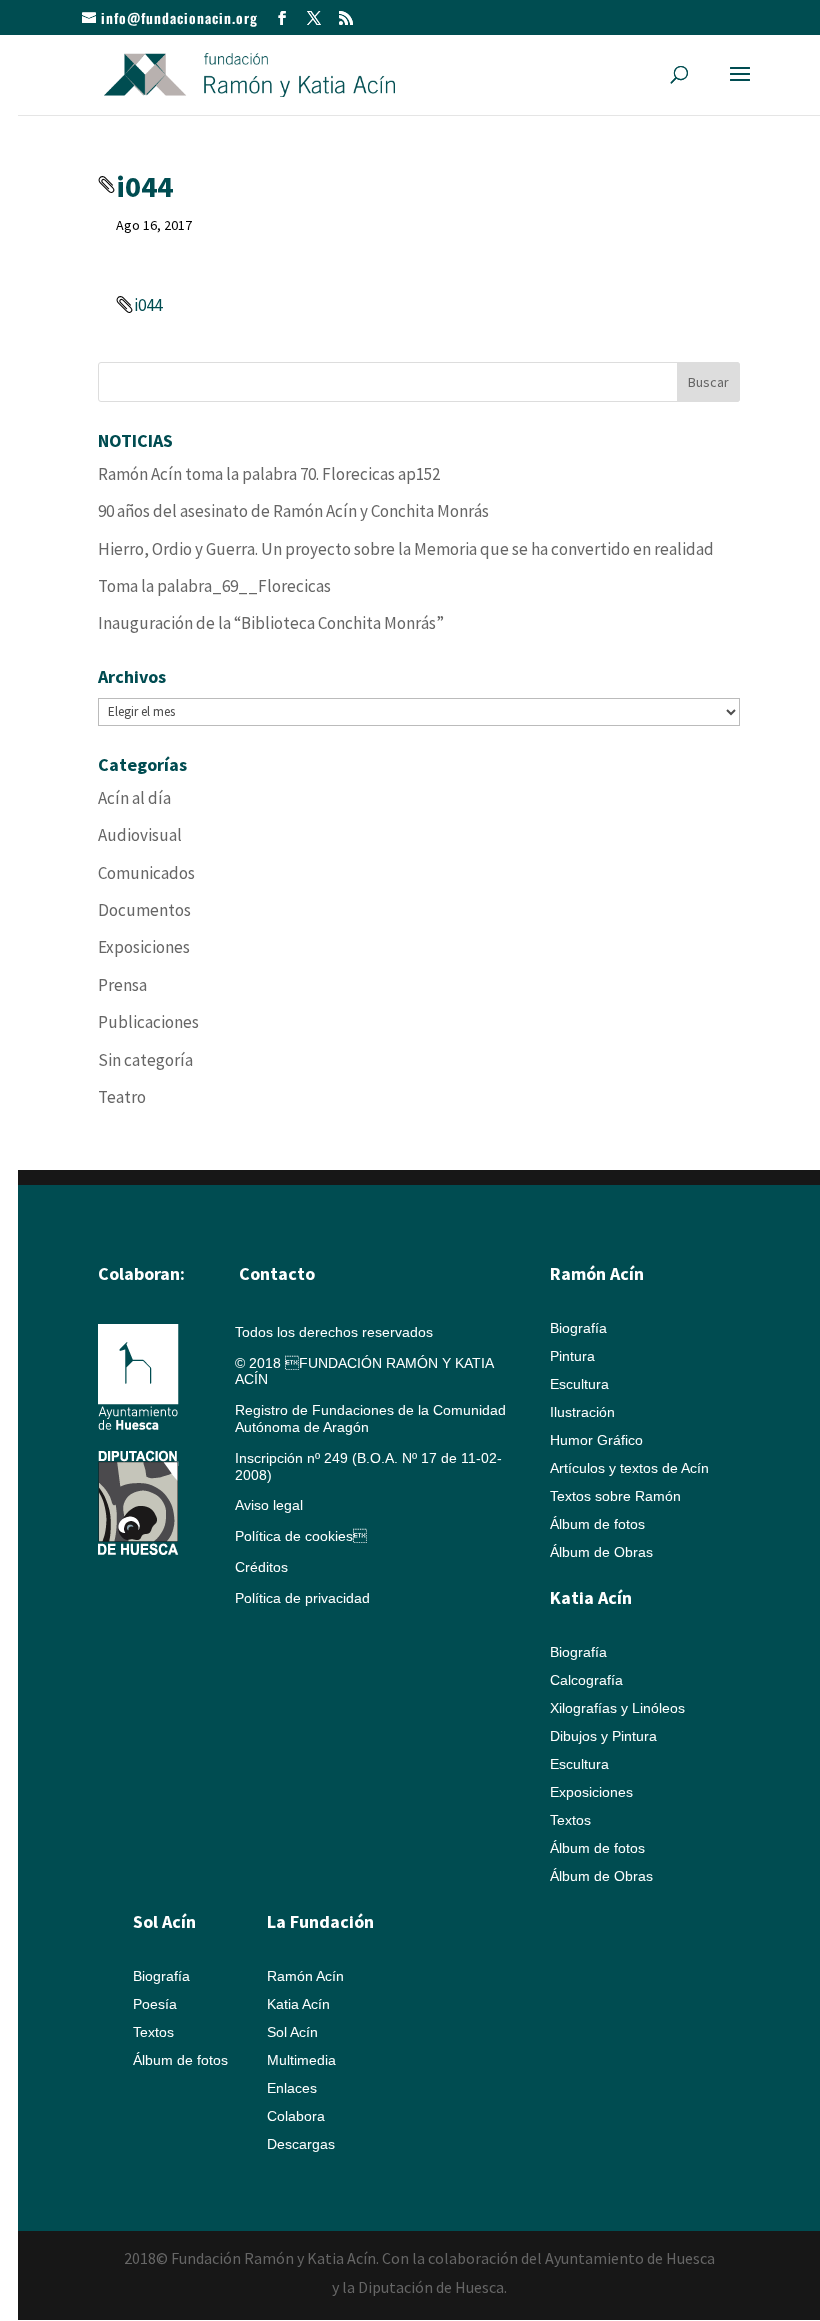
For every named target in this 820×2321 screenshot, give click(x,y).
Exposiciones (144, 947)
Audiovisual (140, 835)
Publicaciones (148, 1022)
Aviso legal (269, 1505)
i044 (148, 305)
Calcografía (586, 1680)
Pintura (572, 1356)
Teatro (122, 1097)
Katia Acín (591, 1597)
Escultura (579, 1384)
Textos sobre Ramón (615, 1496)
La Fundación (320, 1921)
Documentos (144, 910)
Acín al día (134, 798)
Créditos (261, 1567)
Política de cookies (301, 1536)
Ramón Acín (305, 1976)
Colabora (296, 2116)
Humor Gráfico (596, 1440)
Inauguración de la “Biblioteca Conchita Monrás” (271, 623)
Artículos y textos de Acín (629, 1468)
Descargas (301, 2144)
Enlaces (292, 2088)
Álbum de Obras (601, 1552)
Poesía (155, 2004)
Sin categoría (145, 1060)
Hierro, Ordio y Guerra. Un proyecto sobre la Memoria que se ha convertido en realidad (406, 549)
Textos (570, 1820)
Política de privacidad (302, 1598)
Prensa (122, 985)
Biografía (578, 1328)
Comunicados (146, 873)
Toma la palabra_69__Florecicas (214, 586)
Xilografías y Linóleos (617, 1708)
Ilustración (582, 1412)
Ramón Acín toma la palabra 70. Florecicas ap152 (269, 474)
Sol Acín (292, 2032)
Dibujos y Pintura (603, 1736)
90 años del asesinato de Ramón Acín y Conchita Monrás (293, 511)
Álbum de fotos (597, 1524)
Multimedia (301, 2060)
